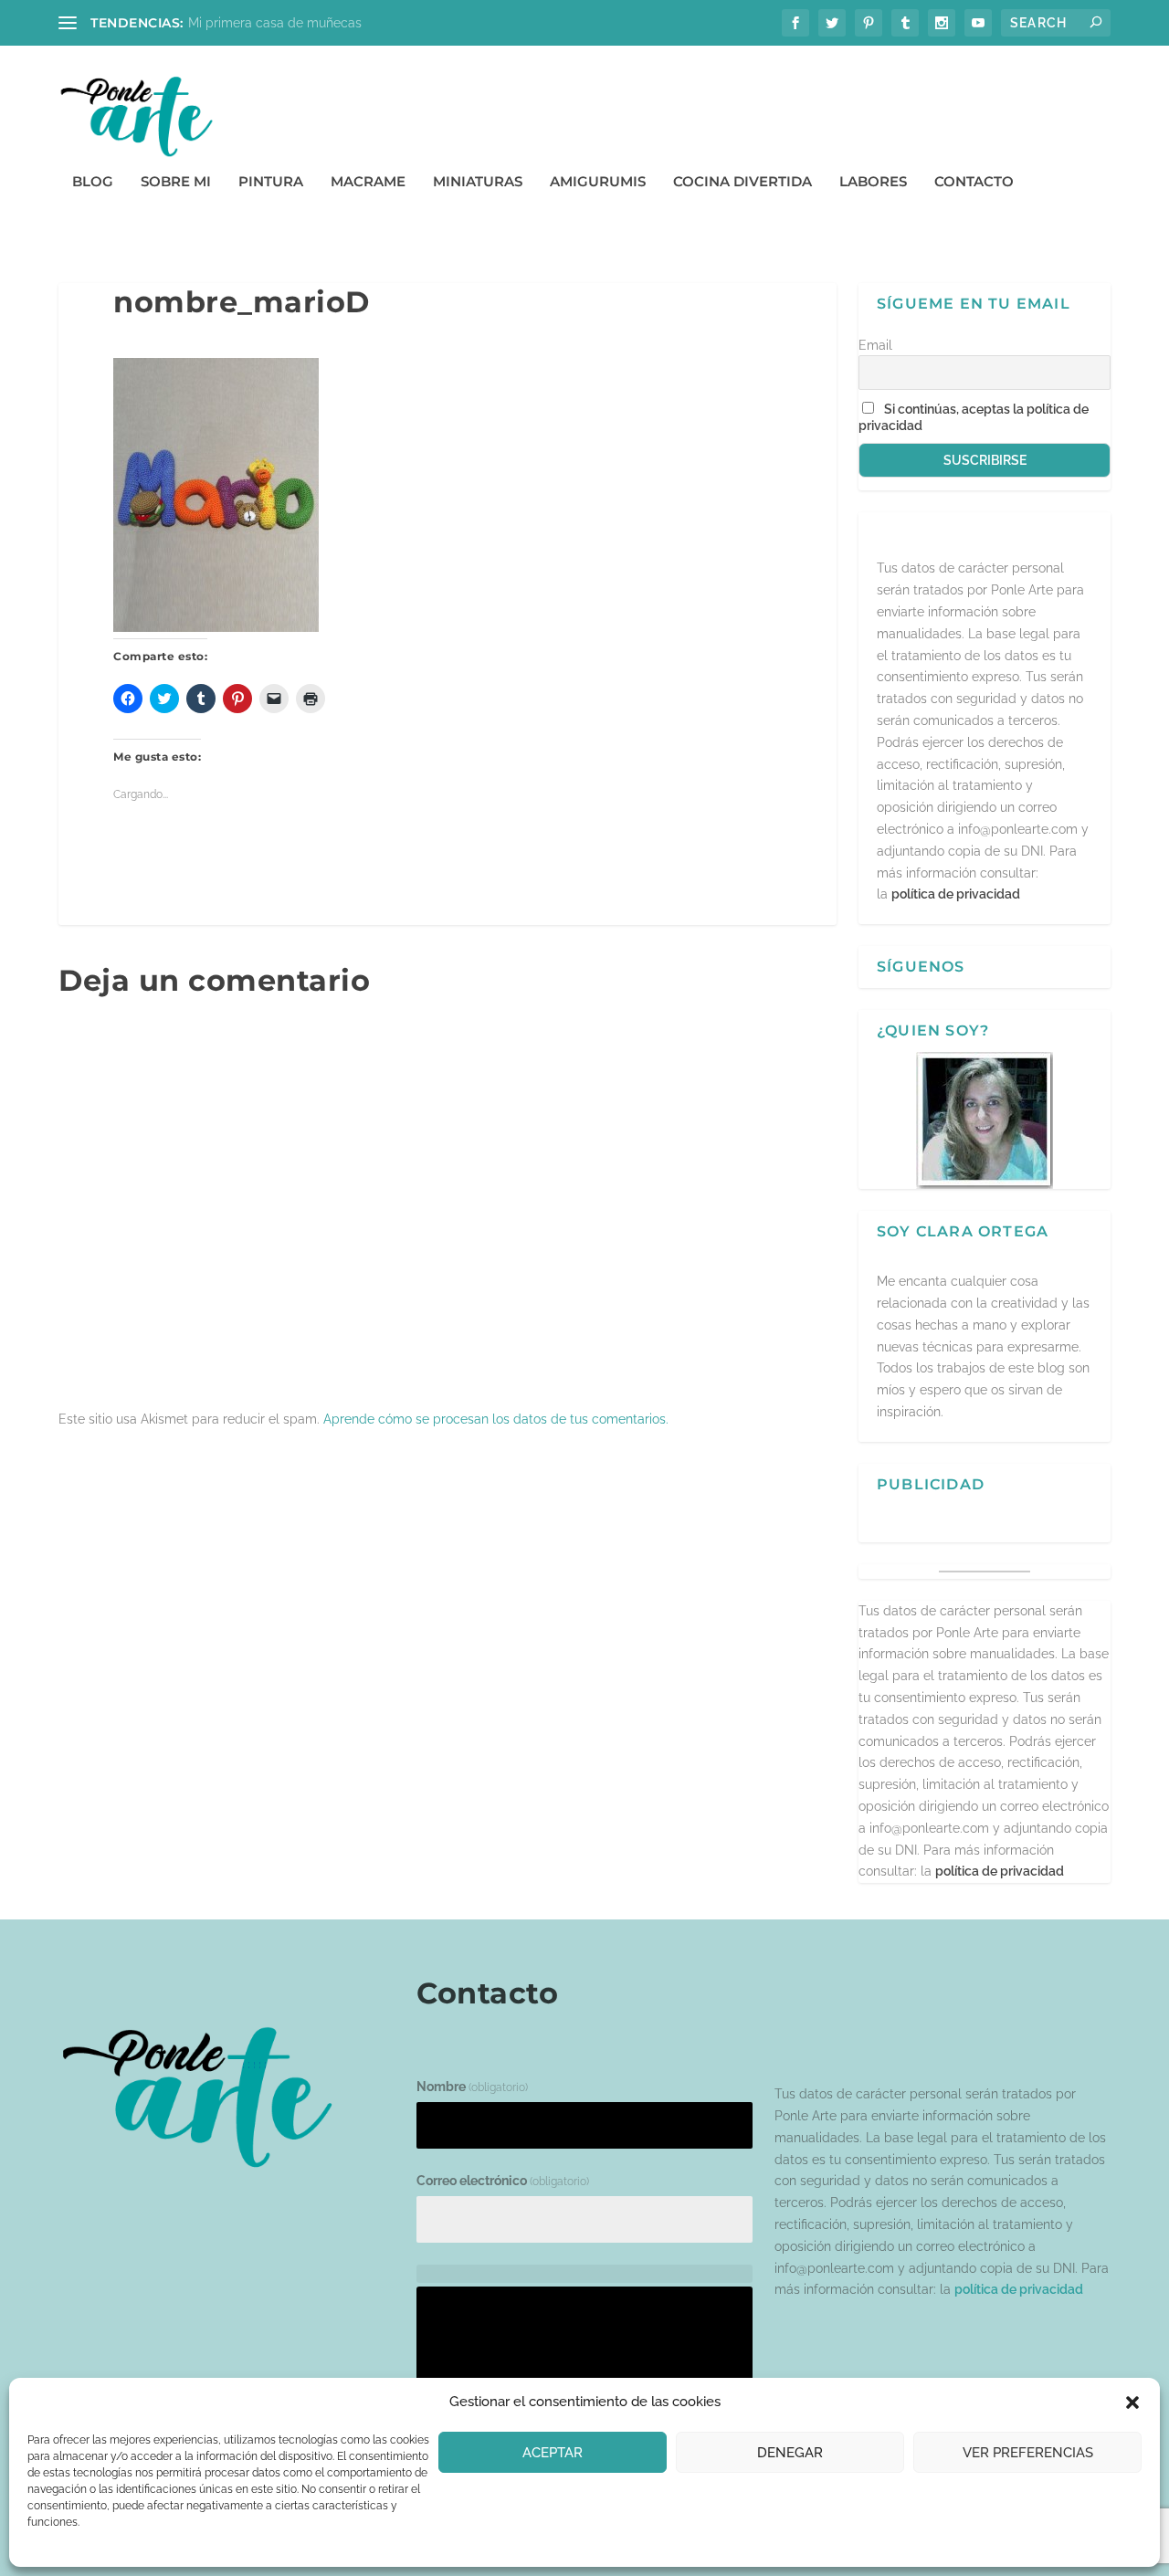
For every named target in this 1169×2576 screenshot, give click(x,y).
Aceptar (553, 2453)
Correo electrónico (503, 2181)
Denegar (790, 2453)
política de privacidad (956, 894)
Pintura (271, 182)
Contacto (974, 182)
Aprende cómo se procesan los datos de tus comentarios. (496, 1419)
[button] (1132, 2403)
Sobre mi (176, 182)
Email (875, 345)
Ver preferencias (1028, 2453)
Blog (93, 182)
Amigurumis (598, 182)
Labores (873, 182)
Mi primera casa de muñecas (275, 23)
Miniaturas (478, 182)
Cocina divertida (742, 182)
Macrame (368, 182)
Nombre (472, 2087)
